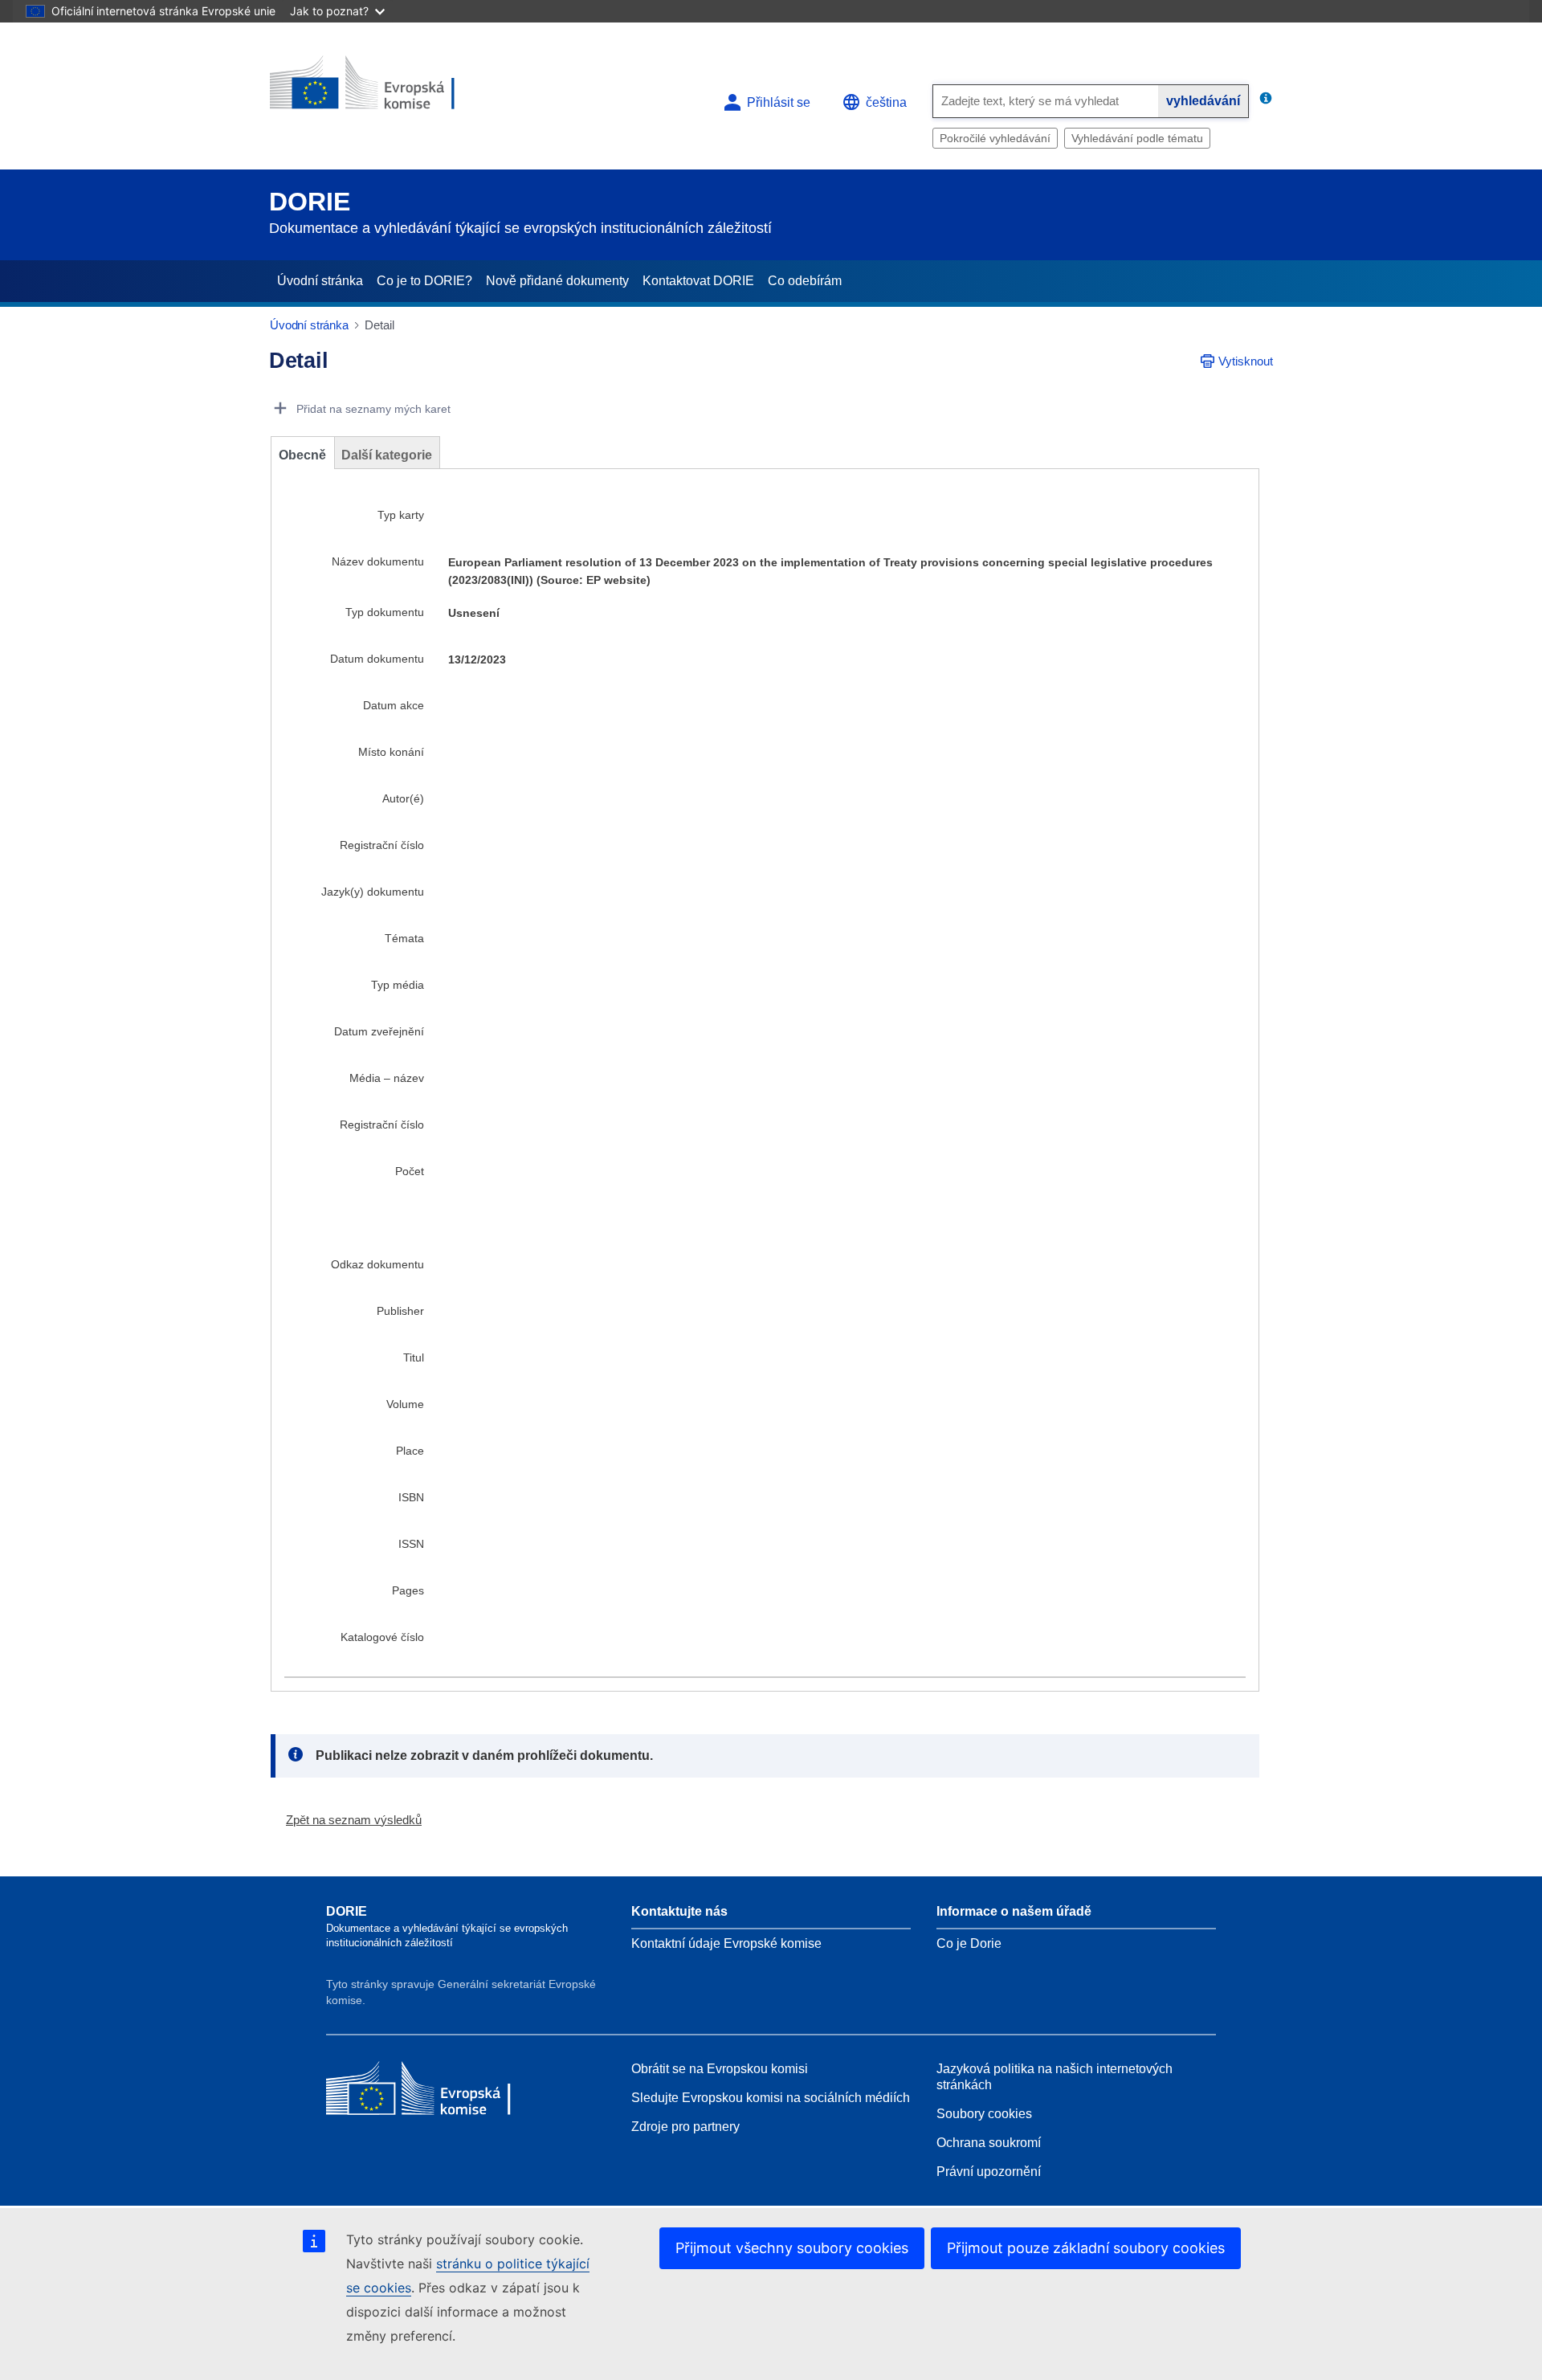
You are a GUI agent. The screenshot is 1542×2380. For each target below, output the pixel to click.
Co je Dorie (969, 1943)
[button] (347, 1820)
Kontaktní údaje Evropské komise (726, 1943)
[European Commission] (386, 90)
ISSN (411, 1544)
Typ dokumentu (385, 612)
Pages (408, 1590)
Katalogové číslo (382, 1637)
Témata (404, 938)
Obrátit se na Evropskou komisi (720, 2069)
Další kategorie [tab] (387, 455)
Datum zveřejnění (379, 1031)
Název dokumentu (378, 561)
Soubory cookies (984, 2114)
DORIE (310, 202)
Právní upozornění (989, 2172)
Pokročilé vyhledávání (995, 138)
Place (410, 1451)
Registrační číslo (382, 845)
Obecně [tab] (302, 455)
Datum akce (394, 705)
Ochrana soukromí (989, 2143)
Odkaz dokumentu (377, 1264)
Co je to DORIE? (424, 281)
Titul (414, 1357)
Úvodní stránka (320, 281)
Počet (410, 1171)
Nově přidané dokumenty (557, 281)
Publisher (400, 1311)
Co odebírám (805, 281)
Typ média (398, 985)
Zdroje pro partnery (685, 2127)
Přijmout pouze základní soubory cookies (1086, 2248)
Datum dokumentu (377, 659)
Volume (405, 1404)
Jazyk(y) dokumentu (373, 892)
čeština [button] (886, 102)
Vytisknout (1246, 361)
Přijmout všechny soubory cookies (792, 2248)
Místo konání (391, 752)
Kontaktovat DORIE (698, 281)
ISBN (411, 1497)
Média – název (387, 1078)
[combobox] (1046, 101)
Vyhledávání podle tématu (1137, 138)
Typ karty (401, 515)
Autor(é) (403, 798)
